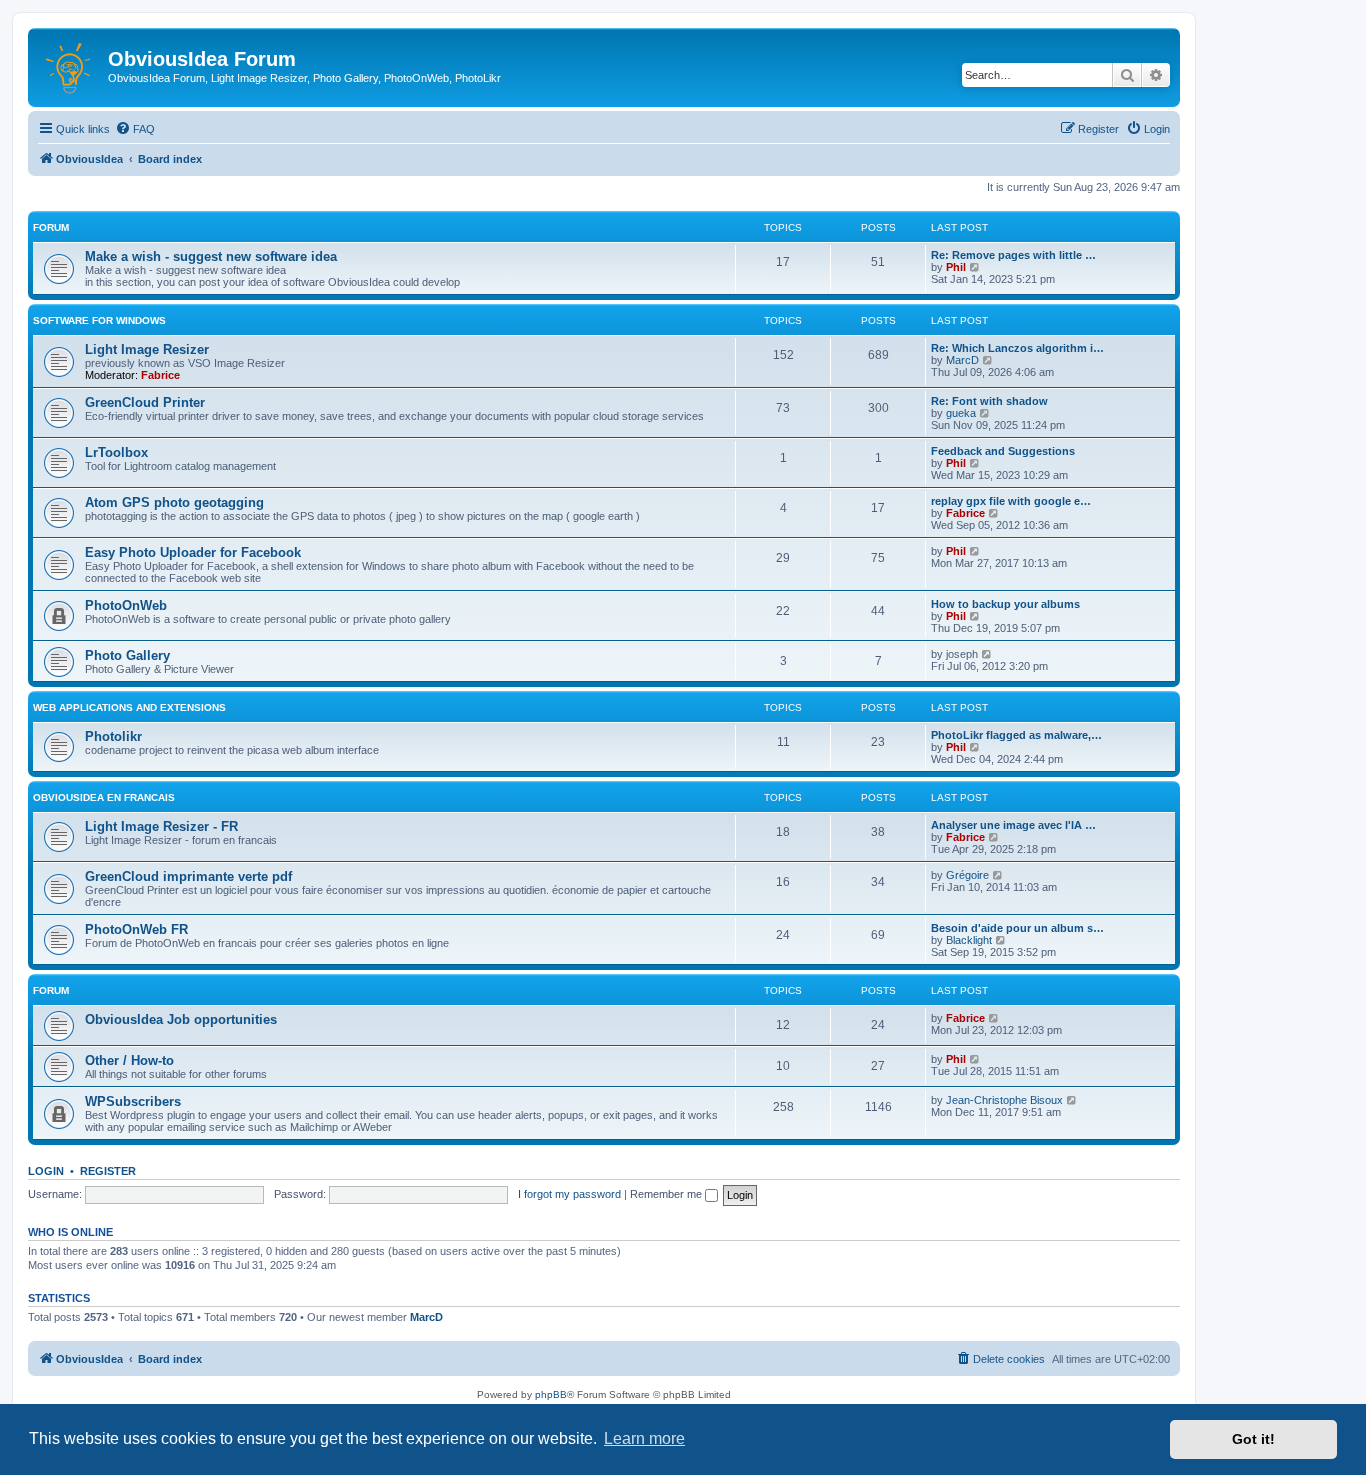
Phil (956, 267)
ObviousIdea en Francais (104, 797)
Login (46, 1171)
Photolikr (113, 736)
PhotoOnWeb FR (136, 929)
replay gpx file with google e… (1011, 501)
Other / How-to (129, 1060)
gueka (961, 413)
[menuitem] (135, 129)
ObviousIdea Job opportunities (181, 1019)
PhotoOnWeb (126, 605)
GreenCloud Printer (145, 402)
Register (108, 1171)
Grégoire (967, 875)
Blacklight (969, 940)
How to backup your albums (1005, 604)
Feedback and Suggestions (1003, 451)
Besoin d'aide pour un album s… (1017, 928)
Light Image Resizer (147, 349)
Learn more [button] (644, 1438)
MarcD (962, 360)
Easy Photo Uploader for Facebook (193, 552)
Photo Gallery (127, 655)
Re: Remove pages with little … (1013, 255)
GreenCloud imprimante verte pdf (188, 876)
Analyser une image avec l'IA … (1013, 825)
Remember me (667, 1194)
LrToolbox (116, 452)
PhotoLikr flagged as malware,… (1016, 735)
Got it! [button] (1253, 1439)
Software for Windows (99, 320)
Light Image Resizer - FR (161, 826)
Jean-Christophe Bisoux (1004, 1100)
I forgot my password (569, 1194)
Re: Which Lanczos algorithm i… (1017, 348)
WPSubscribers (133, 1101)
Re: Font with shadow (989, 401)
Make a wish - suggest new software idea (211, 256)
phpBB (551, 1394)
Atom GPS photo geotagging (174, 502)
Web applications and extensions (129, 707)
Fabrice (160, 375)
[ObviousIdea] (70, 65)
